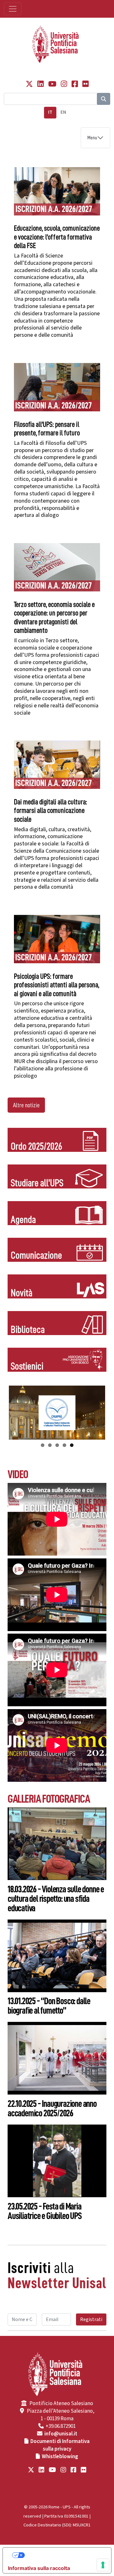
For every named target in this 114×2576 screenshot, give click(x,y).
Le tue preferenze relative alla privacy (63, 2555)
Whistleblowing (60, 2457)
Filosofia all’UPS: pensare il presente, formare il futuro (47, 429)
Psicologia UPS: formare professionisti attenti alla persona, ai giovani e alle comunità (57, 985)
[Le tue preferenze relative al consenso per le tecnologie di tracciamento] (103, 2565)
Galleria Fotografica (49, 1799)
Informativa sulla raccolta (39, 2568)
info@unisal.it (61, 2434)
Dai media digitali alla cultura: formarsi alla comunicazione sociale (51, 811)
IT (50, 112)
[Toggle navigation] (13, 9)
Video (18, 1474)
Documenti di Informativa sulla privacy (60, 2445)
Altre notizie (26, 1105)
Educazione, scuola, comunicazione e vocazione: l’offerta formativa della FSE (57, 237)
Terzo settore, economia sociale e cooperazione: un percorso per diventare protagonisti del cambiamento (54, 618)
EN (63, 112)
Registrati (91, 2319)
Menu (92, 138)
